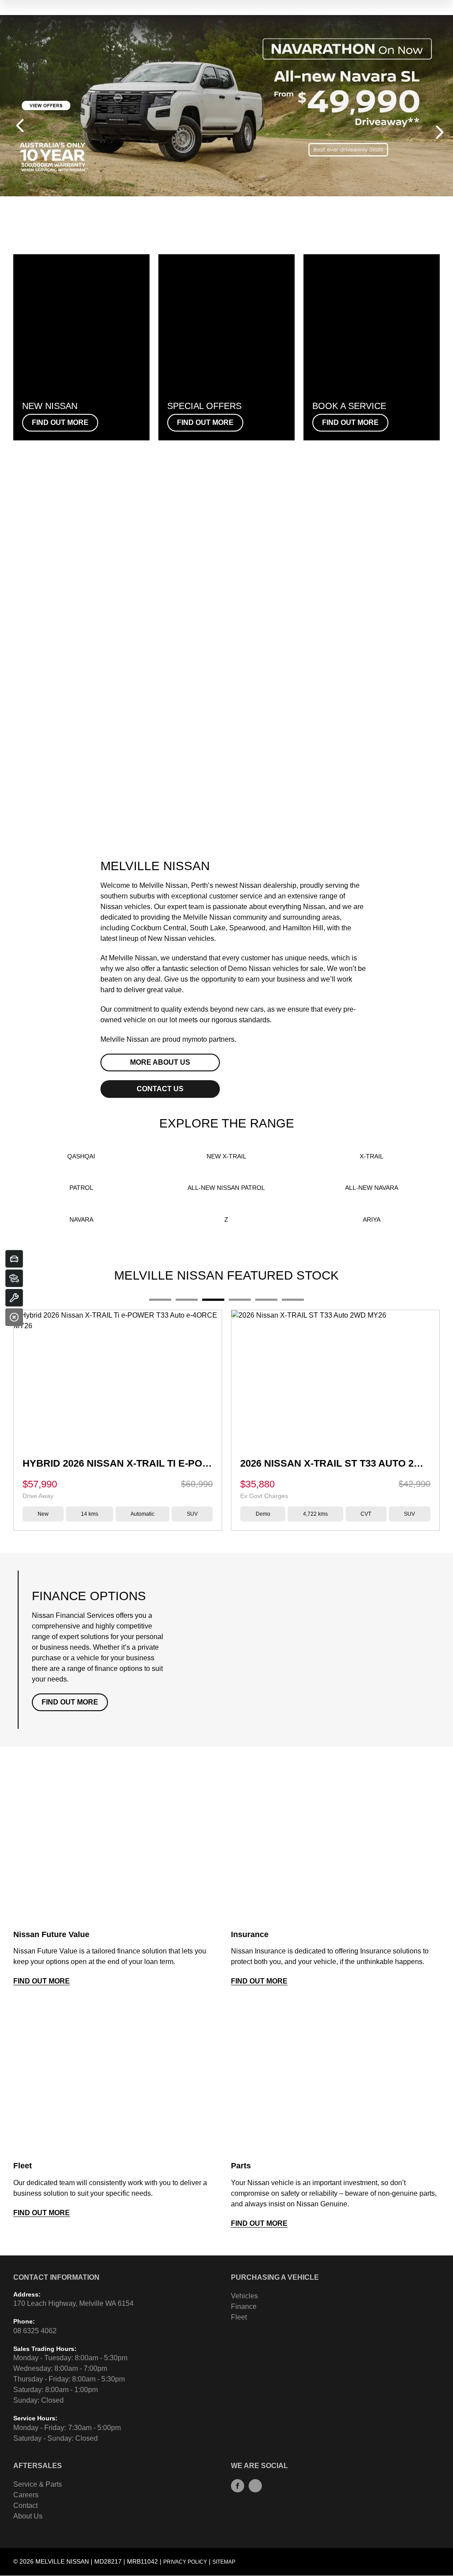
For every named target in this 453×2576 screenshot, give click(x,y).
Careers (26, 2495)
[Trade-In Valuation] (14, 1259)
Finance (244, 2307)
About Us (28, 2516)
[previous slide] (20, 126)
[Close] (14, 1317)
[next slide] (440, 132)
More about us (160, 1062)
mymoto (195, 1039)
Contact (25, 2505)
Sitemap (224, 2562)
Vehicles (244, 2296)
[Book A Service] (14, 1298)
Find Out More (70, 1702)
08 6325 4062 (35, 2331)
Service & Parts (38, 2484)
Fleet (239, 2317)
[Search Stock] (14, 1278)
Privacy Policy (185, 2562)
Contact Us (160, 1089)
